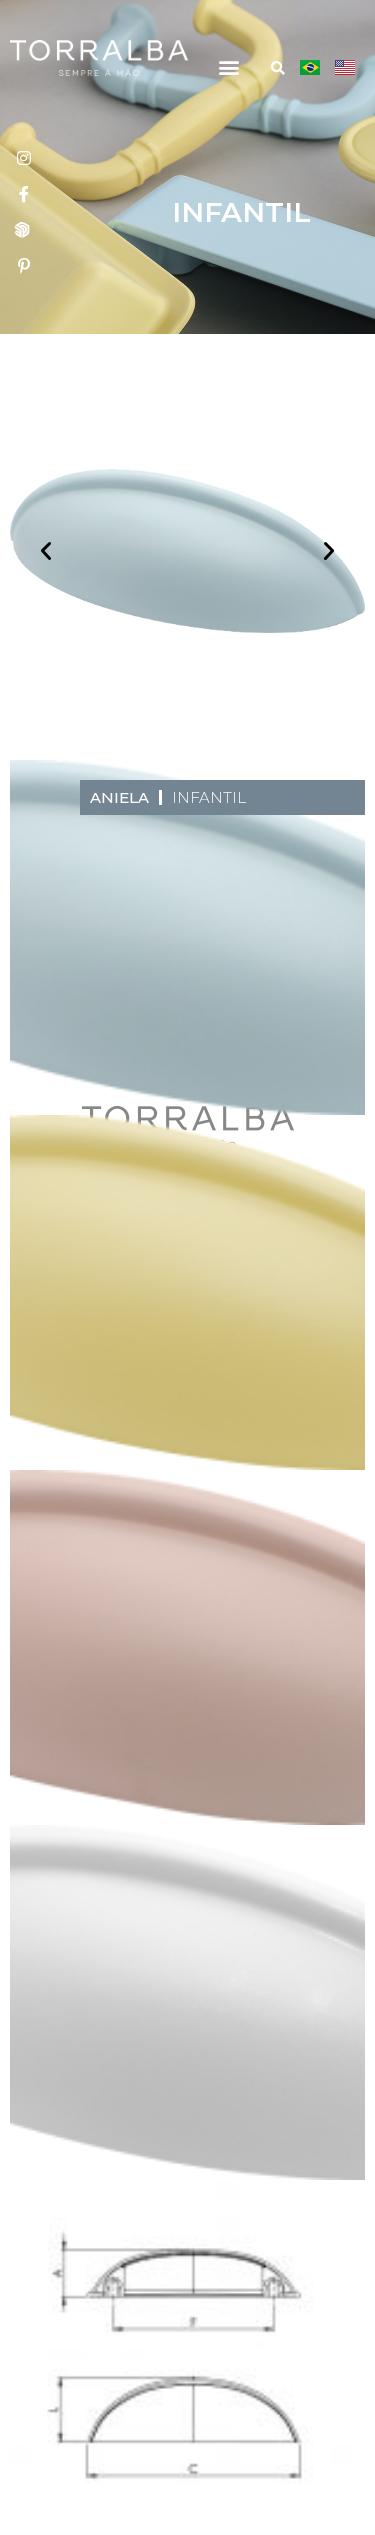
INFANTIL (209, 797)
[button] (228, 66)
